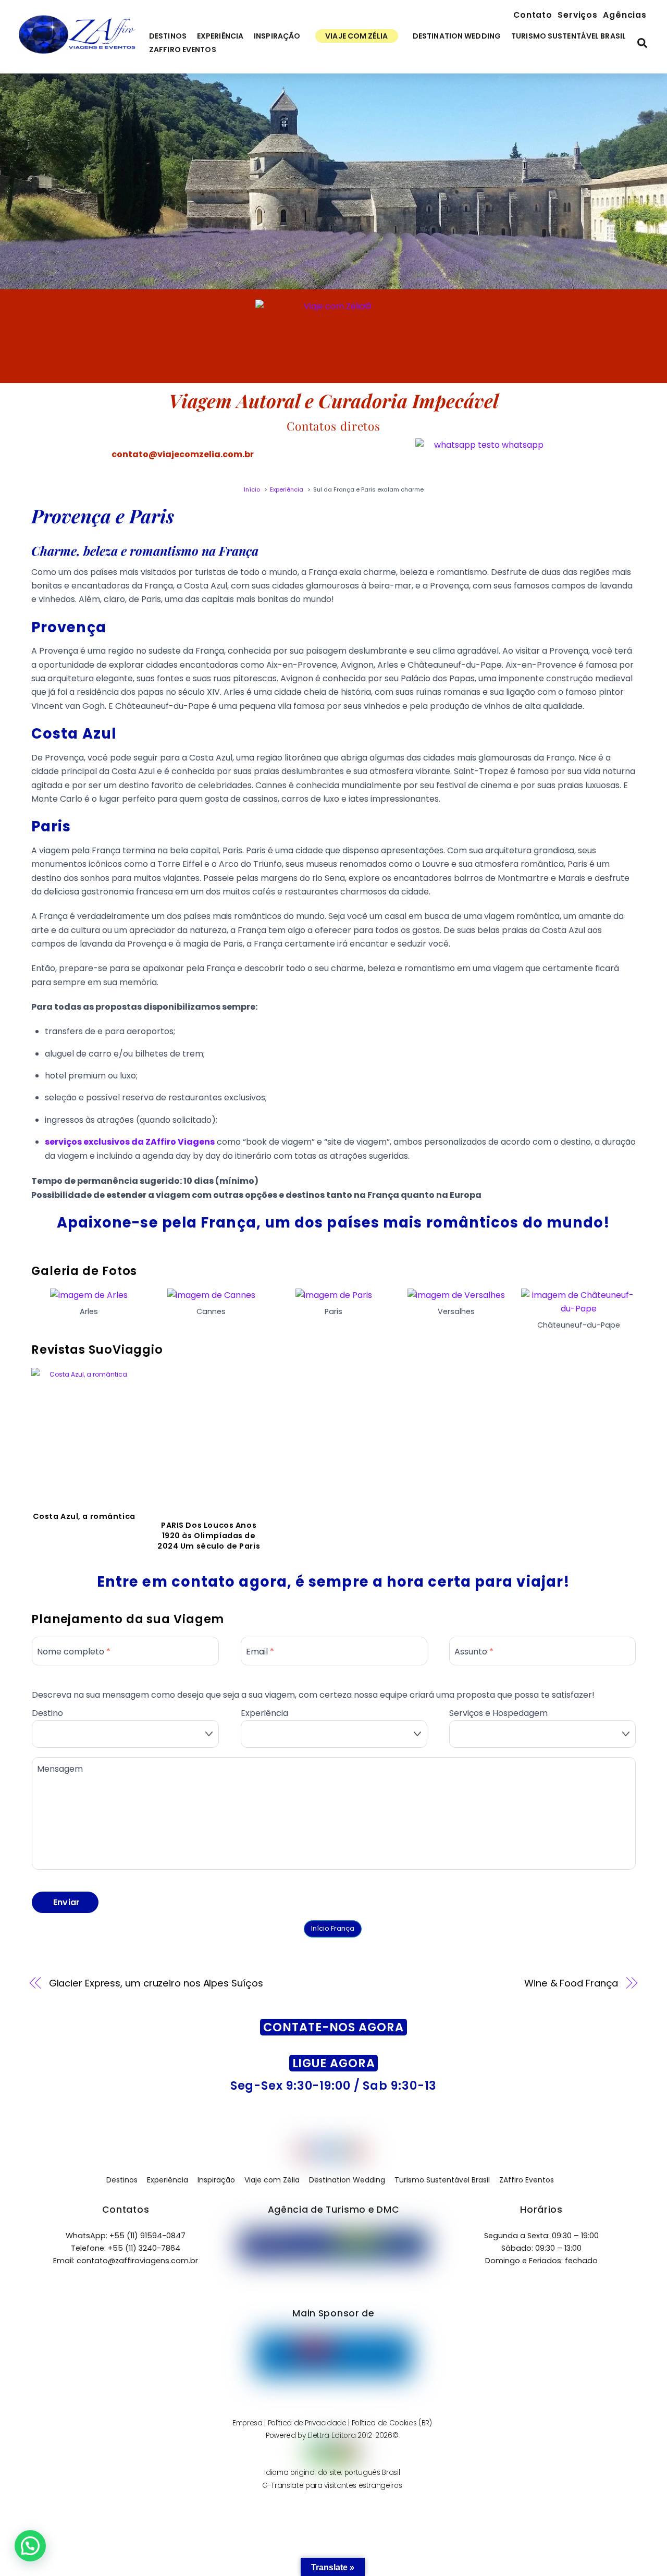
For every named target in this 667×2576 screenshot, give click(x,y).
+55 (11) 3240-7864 (144, 2248)
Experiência (220, 36)
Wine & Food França (571, 1983)
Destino (47, 1713)
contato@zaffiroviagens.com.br (137, 2261)
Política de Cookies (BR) (392, 2423)
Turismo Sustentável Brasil (569, 36)
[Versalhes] (456, 1295)
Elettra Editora (331, 2436)
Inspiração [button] (216, 2180)
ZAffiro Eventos (183, 50)
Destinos (168, 36)
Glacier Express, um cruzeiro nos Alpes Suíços (156, 1983)
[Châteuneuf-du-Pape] (578, 1309)
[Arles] (89, 1295)
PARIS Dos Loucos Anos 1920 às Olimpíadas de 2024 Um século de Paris (209, 1536)
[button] (30, 2546)
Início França (333, 1928)
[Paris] (334, 1295)
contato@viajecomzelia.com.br (183, 454)
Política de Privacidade (307, 2423)
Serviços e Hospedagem (498, 1713)
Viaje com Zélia (356, 36)
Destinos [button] (122, 2180)
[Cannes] (211, 1295)
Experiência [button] (168, 2180)
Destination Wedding (457, 36)
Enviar (67, 1902)
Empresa (248, 2423)
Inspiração (277, 36)
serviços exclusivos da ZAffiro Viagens (130, 1142)
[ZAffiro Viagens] (77, 55)
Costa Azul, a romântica (84, 1516)
